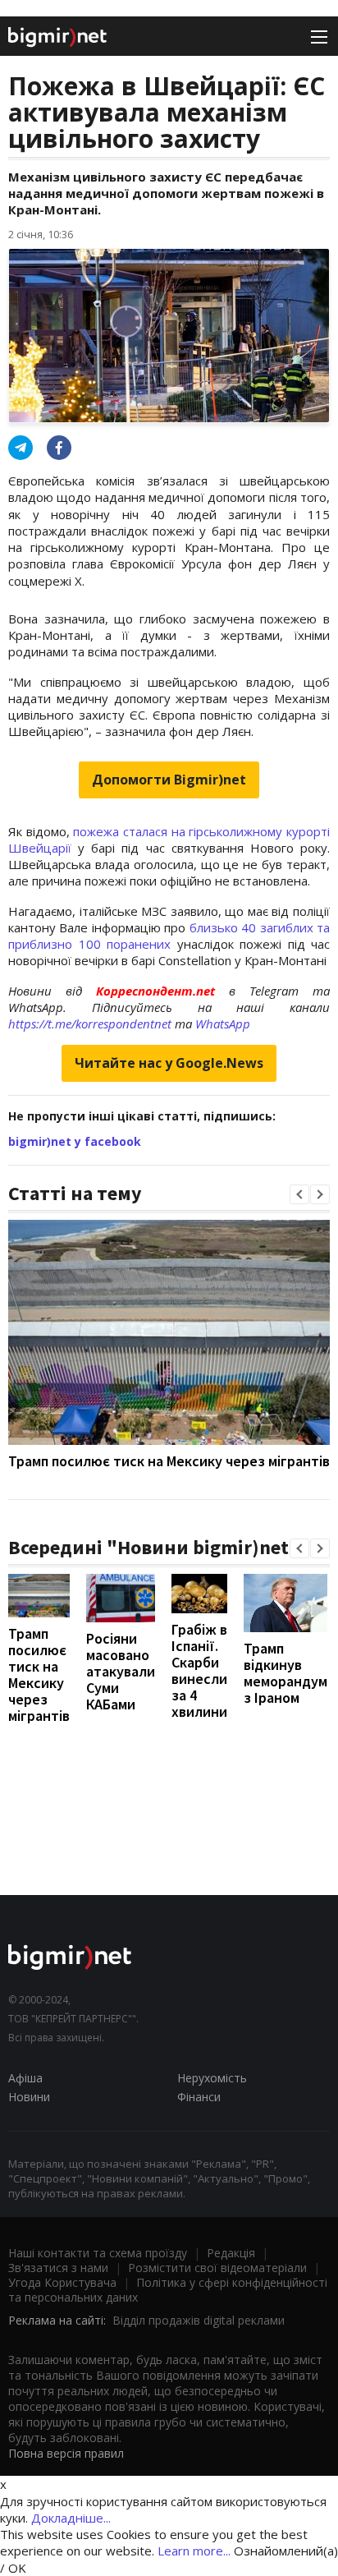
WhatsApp (223, 1023)
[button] (299, 1194)
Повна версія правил (66, 2453)
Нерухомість (212, 2078)
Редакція (231, 2253)
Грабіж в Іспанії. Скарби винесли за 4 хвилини (199, 1670)
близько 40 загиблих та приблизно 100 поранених (169, 936)
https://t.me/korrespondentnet (90, 1023)
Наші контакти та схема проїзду (98, 2253)
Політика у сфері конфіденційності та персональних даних (168, 2290)
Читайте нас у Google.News (169, 1063)
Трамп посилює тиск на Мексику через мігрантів (169, 1461)
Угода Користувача (62, 2282)
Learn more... (194, 2551)
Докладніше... (71, 2518)
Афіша (25, 2078)
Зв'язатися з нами (58, 2268)
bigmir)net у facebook (75, 1141)
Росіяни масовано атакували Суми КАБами (121, 1671)
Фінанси (199, 2097)
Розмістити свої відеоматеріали (217, 2268)
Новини (29, 2097)
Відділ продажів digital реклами (199, 2320)
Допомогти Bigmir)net (169, 780)
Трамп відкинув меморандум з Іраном (285, 1673)
